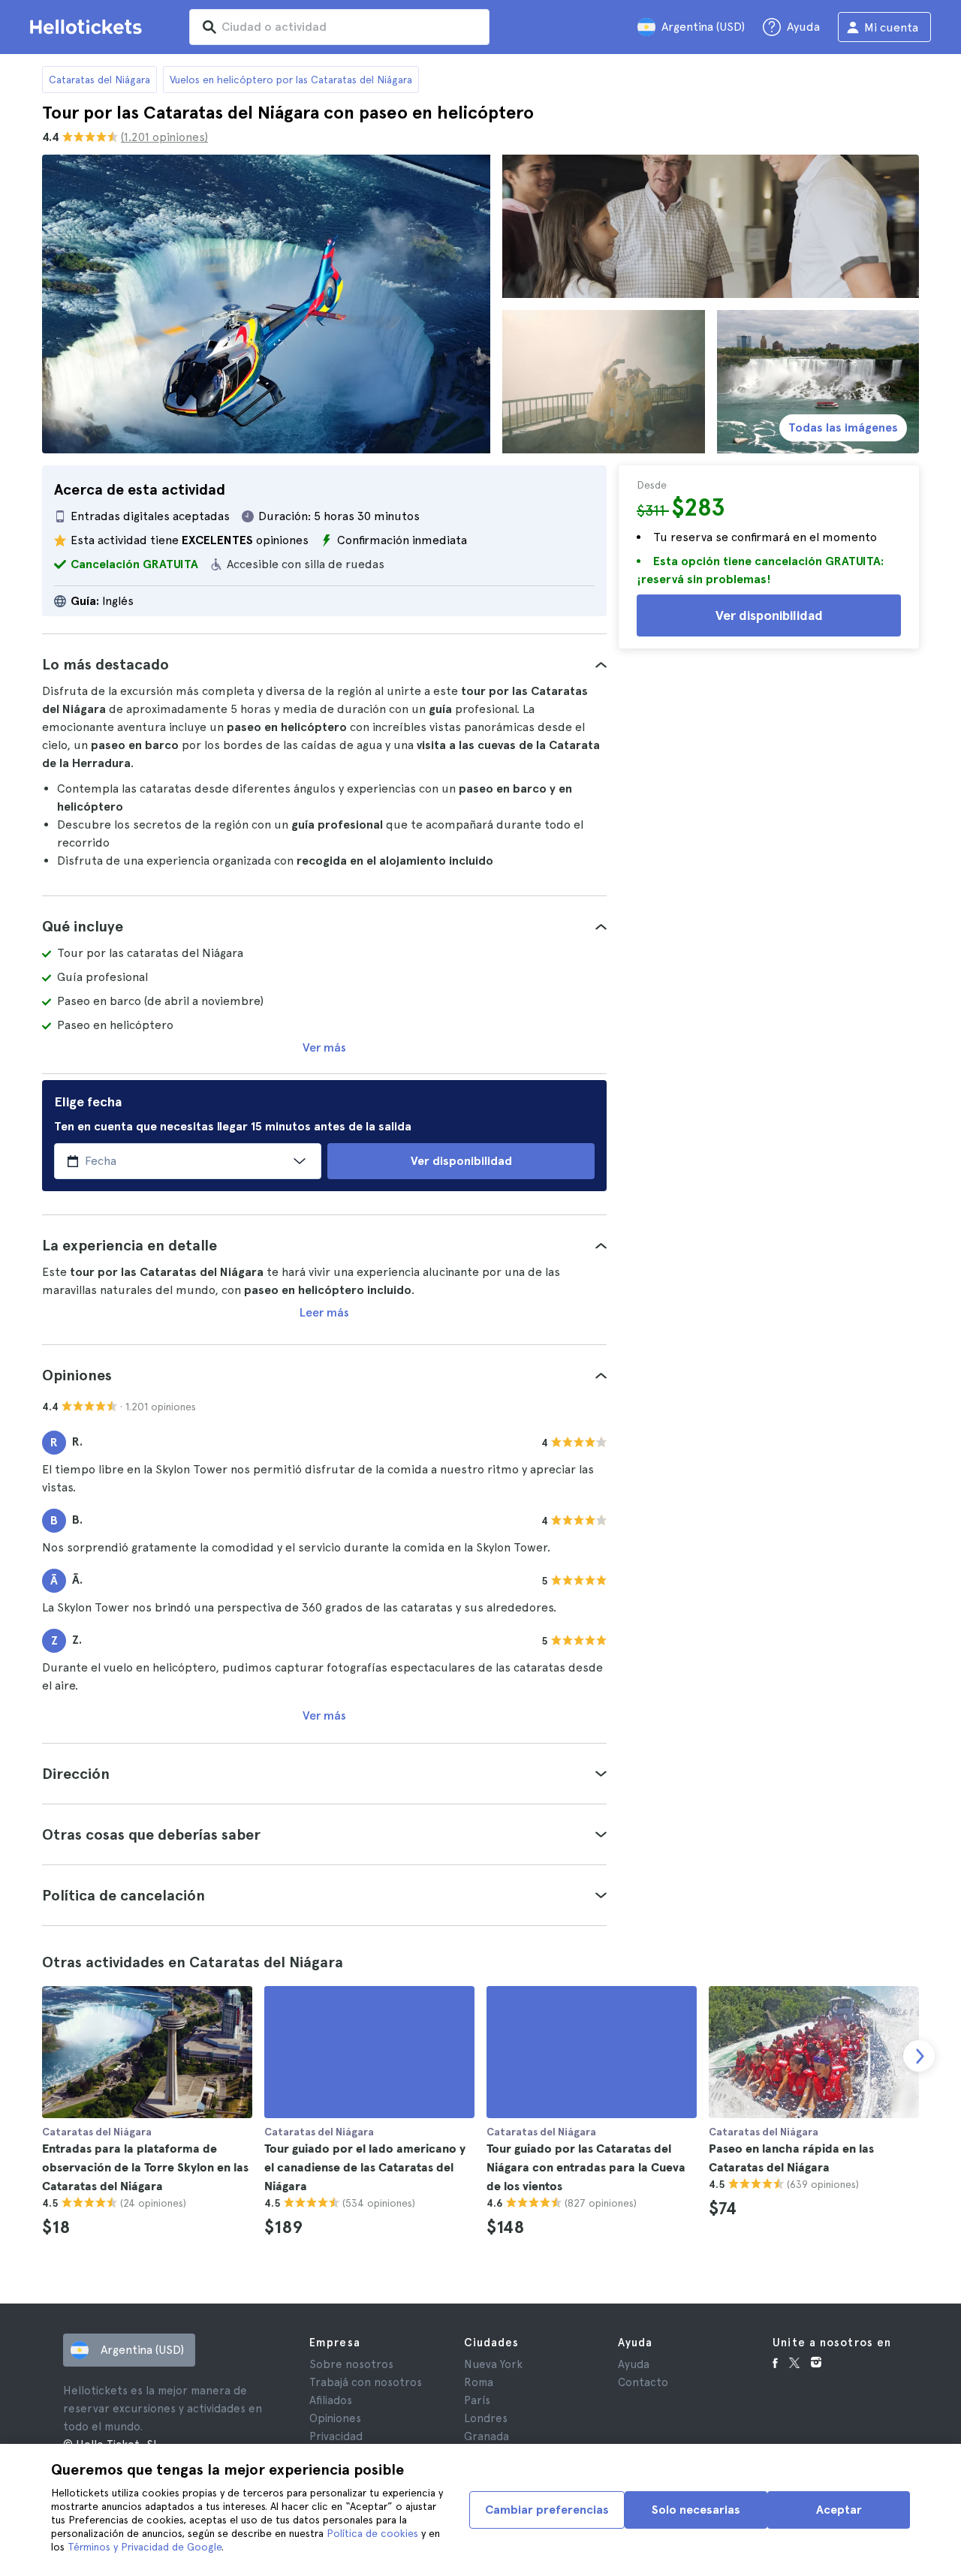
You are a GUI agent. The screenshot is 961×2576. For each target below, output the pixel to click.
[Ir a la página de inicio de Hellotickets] (89, 27)
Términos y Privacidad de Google (145, 2547)
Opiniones (335, 2418)
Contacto (643, 2382)
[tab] (324, 664)
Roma (479, 2382)
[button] (324, 664)
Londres (486, 2418)
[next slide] (919, 2056)
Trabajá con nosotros (366, 2382)
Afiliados (331, 2400)
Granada (487, 2436)
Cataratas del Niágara (99, 80)
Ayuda (634, 2364)
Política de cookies (372, 2533)
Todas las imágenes (843, 427)
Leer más (324, 1312)
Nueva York (493, 2364)
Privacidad (336, 2436)
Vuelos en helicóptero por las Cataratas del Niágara (291, 80)
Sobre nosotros (351, 2364)
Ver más (324, 1047)
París (477, 2400)
